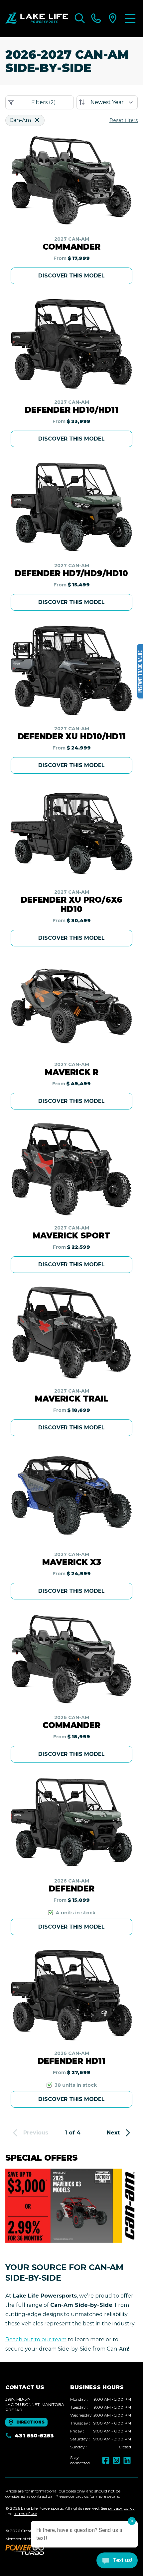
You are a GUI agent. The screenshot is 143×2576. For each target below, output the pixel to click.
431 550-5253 (34, 2436)
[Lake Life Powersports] (37, 19)
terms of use (25, 2514)
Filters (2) (44, 102)
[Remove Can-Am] (37, 120)
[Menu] (130, 19)
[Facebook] (106, 2460)
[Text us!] (117, 2561)
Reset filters (124, 120)
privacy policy (121, 2508)
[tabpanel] (101, 2423)
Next (113, 2133)
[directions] (113, 19)
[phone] (96, 19)
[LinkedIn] (127, 2460)
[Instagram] (116, 2460)
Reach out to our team (36, 2339)
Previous (36, 2133)
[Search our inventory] (80, 19)
